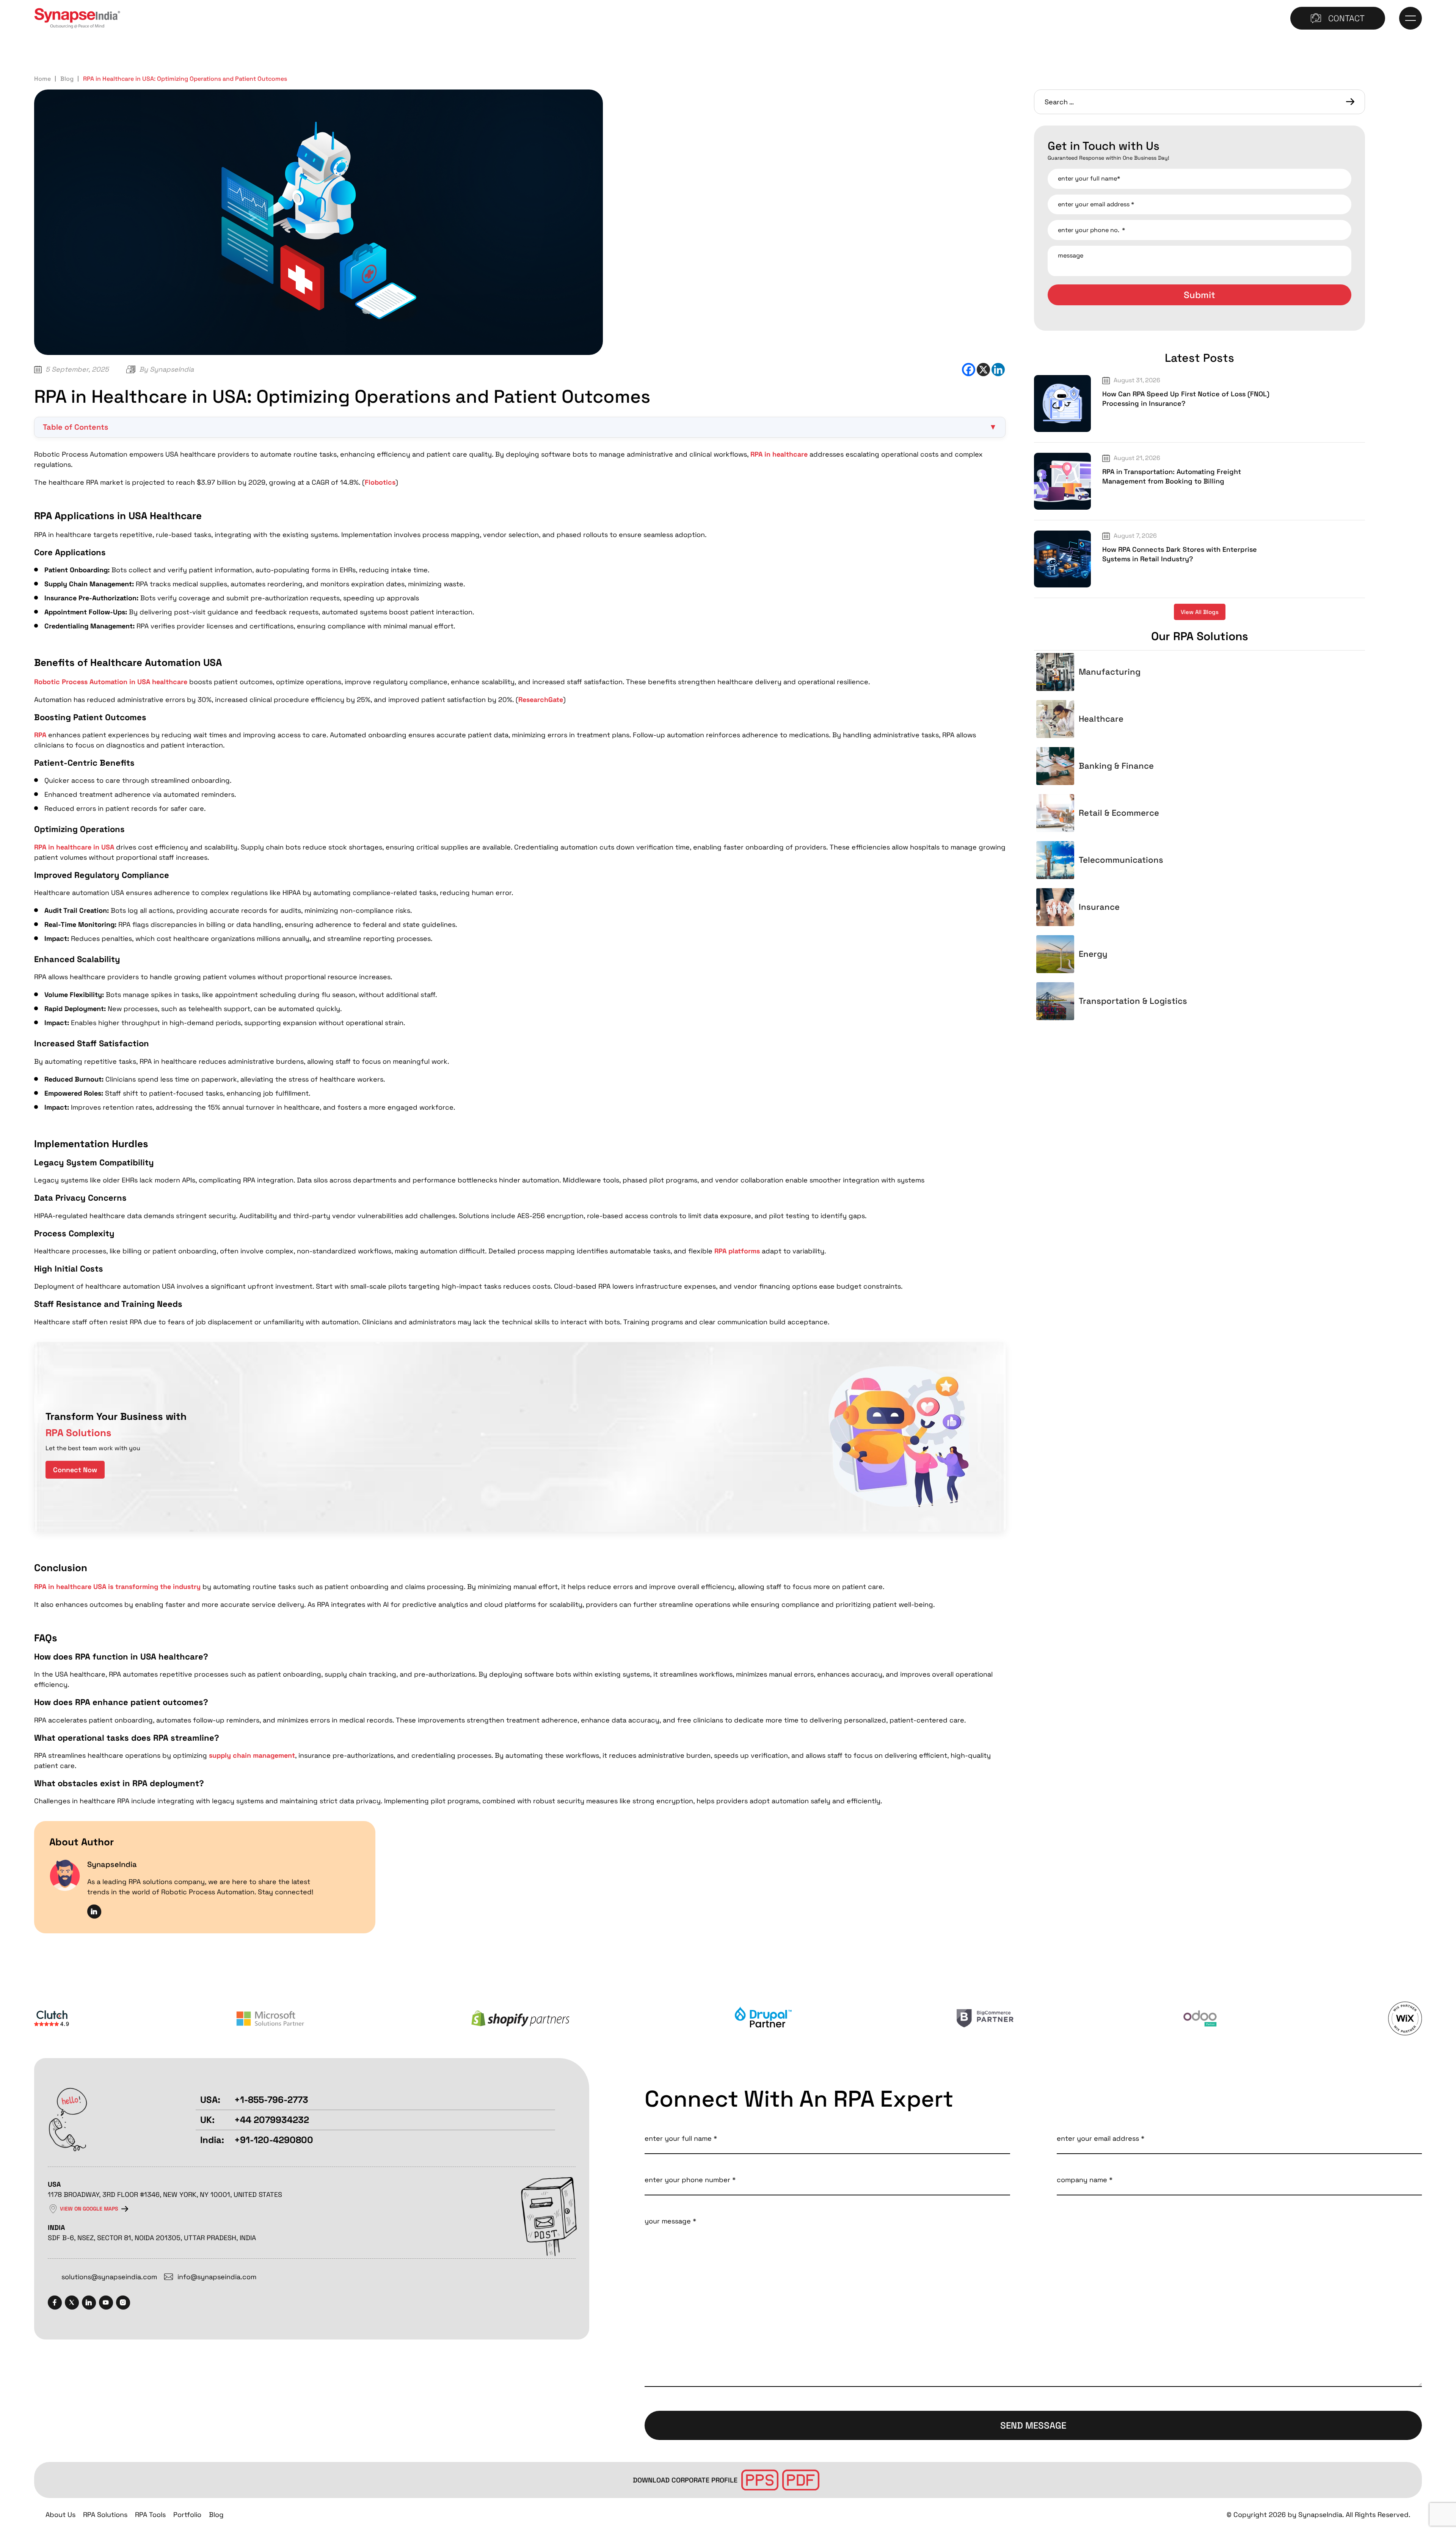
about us (60, 2515)
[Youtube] (106, 2302)
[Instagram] (123, 2302)
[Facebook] (969, 370)
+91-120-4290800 (274, 2140)
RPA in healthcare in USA (74, 847)
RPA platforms (737, 1251)
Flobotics (380, 482)
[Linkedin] (998, 370)
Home (42, 79)
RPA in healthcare (779, 454)
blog (216, 2515)
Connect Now (75, 1470)
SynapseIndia (172, 369)
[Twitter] (72, 2302)
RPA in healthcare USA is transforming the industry (117, 1587)
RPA (40, 735)
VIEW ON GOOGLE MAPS (89, 2209)
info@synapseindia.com (217, 2277)
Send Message (1033, 2425)
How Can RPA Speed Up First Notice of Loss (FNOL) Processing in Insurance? (1186, 399)
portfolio (187, 2515)
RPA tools (150, 2515)
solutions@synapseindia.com (109, 2277)
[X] (983, 370)
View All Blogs (1200, 612)
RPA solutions (105, 2515)
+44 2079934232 (272, 2120)
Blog (67, 79)
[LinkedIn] (89, 2302)
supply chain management (252, 1755)
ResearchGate (541, 699)
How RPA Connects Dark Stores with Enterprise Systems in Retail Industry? (1180, 554)
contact (1346, 18)
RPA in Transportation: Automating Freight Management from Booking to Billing (1172, 476)
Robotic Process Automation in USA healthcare (111, 682)
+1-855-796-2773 (271, 2100)
